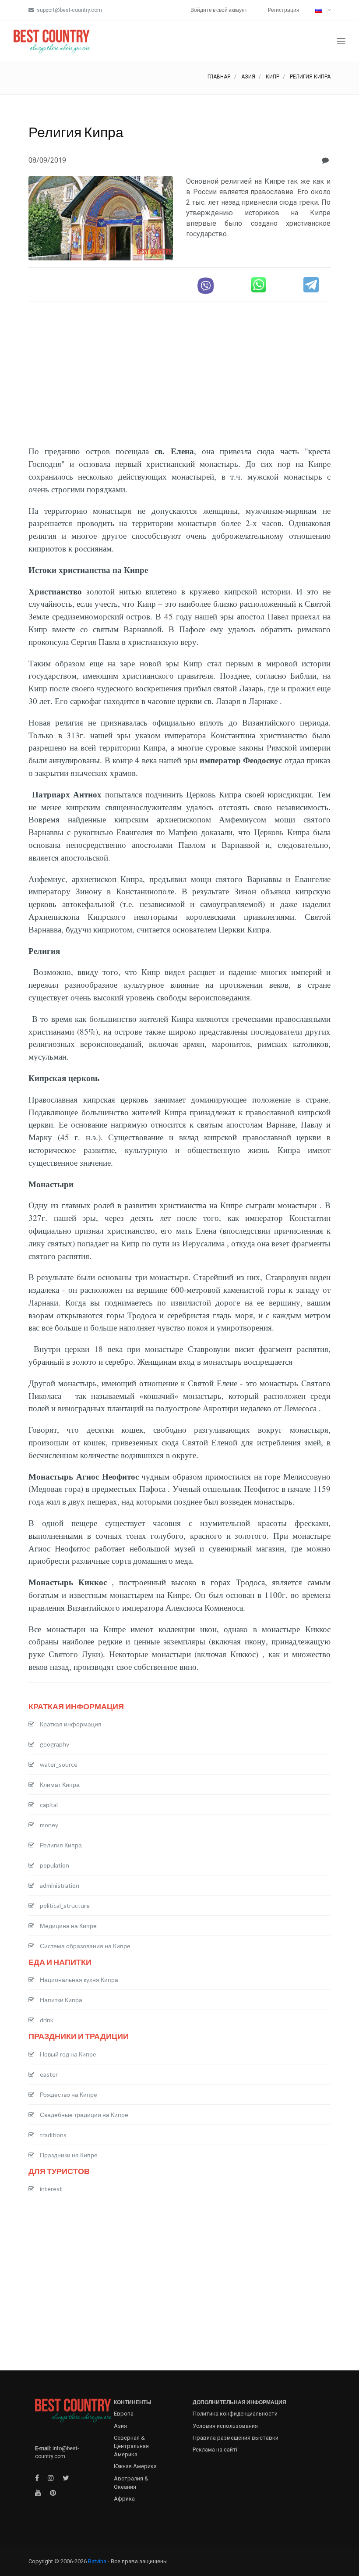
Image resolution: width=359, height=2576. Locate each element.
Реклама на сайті (215, 2450)
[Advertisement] (179, 370)
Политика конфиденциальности (235, 2414)
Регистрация (284, 10)
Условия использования (225, 2426)
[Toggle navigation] (341, 41)
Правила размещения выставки (236, 2438)
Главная (219, 77)
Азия (248, 77)
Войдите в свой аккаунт (219, 10)
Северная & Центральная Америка (131, 2446)
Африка (124, 2499)
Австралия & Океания (131, 2483)
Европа (124, 2414)
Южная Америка (135, 2466)
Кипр (273, 77)
